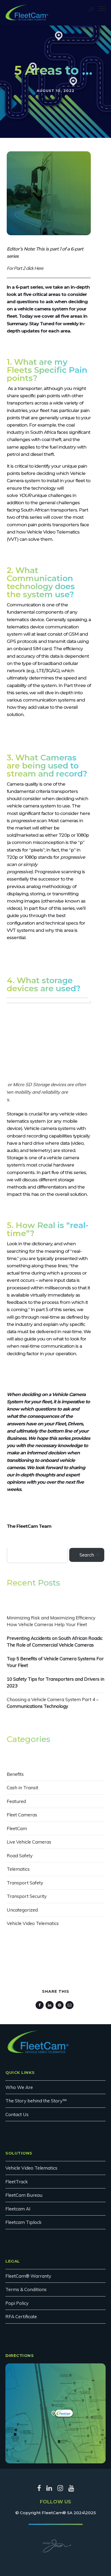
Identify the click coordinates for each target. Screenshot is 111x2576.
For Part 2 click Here (25, 268)
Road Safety (20, 1856)
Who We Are (19, 2087)
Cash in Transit (22, 1788)
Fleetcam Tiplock (23, 2222)
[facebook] (41, 2005)
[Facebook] (39, 2490)
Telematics (18, 1869)
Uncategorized (22, 1910)
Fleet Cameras (22, 1815)
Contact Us (17, 2114)
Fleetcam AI (18, 2209)
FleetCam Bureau (24, 2195)
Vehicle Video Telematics (33, 1923)
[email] (70, 2005)
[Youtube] (71, 2490)
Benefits (15, 1774)
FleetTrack (17, 2182)
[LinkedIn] (49, 2490)
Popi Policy (17, 2303)
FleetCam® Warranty (28, 2276)
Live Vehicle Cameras (29, 1842)
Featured (16, 1801)
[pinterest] (60, 2005)
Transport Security (27, 1896)
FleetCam (17, 1828)
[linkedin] (51, 2005)
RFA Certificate (21, 2316)
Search (87, 1555)
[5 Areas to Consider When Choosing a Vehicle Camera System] (49, 233)
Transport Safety (25, 1883)
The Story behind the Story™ (36, 2101)
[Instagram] (60, 2490)
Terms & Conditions (26, 2289)
